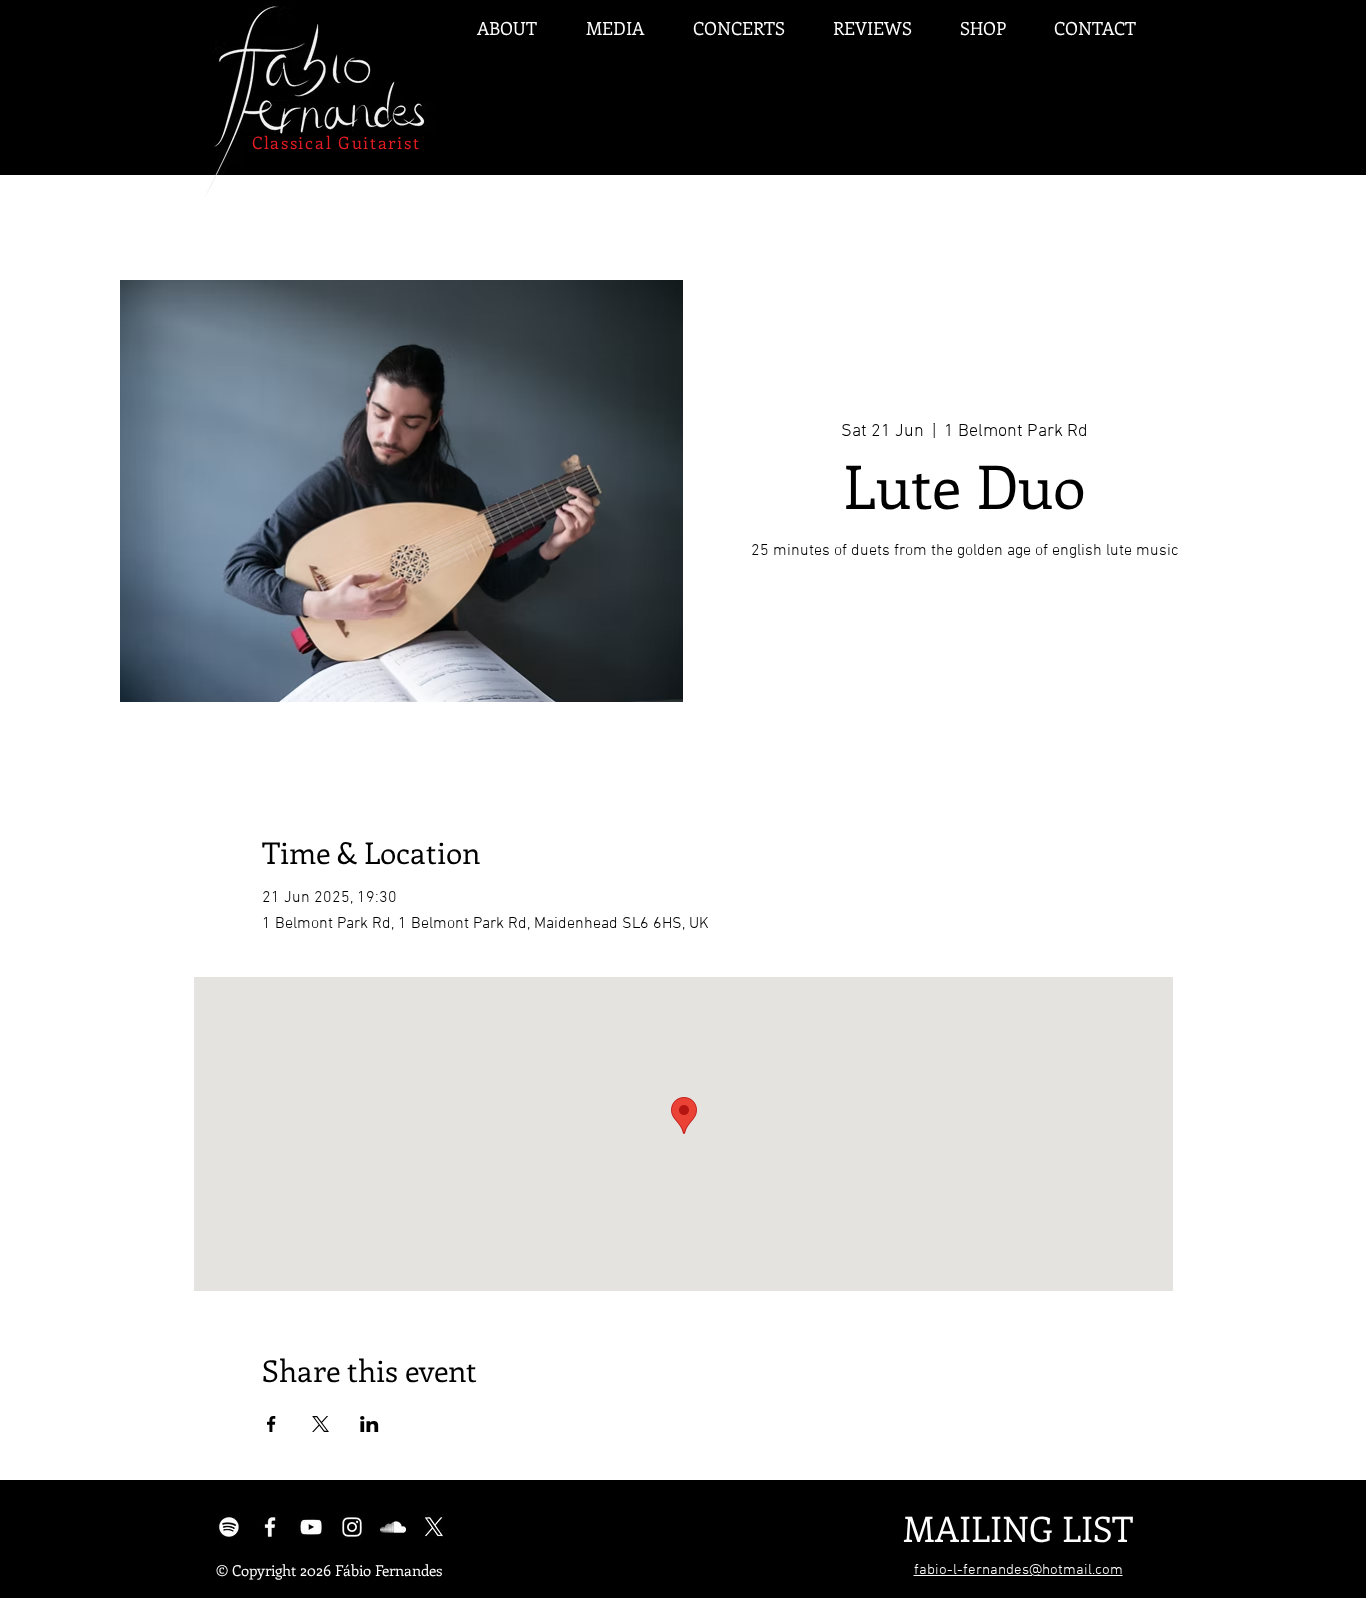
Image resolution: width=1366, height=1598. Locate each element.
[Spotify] (229, 1527)
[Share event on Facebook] (271, 1424)
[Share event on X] (320, 1424)
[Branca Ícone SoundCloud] (393, 1527)
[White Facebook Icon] (270, 1527)
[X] (434, 1527)
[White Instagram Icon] (352, 1527)
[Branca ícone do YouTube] (311, 1527)
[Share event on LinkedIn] (369, 1424)
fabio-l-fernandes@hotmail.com (1018, 1570)
